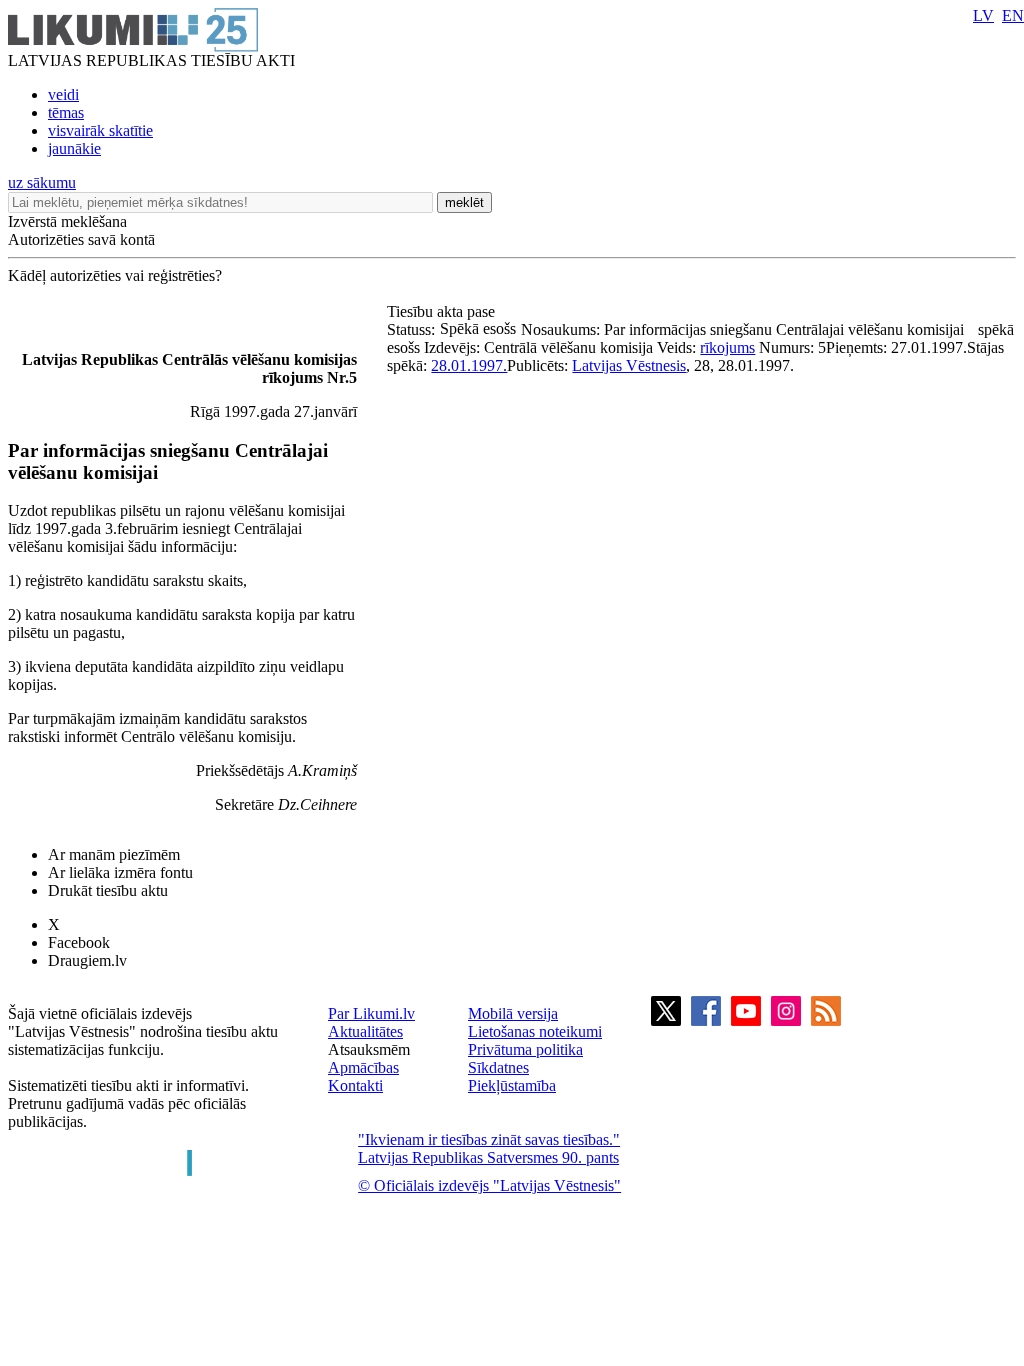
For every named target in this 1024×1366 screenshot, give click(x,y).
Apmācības (363, 1067)
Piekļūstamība (512, 1085)
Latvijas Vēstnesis (629, 365)
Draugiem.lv (87, 960)
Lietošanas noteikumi (535, 1031)
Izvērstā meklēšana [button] (67, 221)
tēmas (66, 112)
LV (983, 15)
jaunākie (74, 148)
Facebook (79, 942)
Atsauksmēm (369, 1049)
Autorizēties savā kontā (81, 239)
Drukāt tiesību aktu (108, 890)
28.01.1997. (469, 365)
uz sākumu (42, 182)
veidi (63, 94)
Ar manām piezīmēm (114, 854)
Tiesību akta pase (443, 311)
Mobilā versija (513, 1013)
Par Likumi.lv (371, 1013)
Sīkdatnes (498, 1067)
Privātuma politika (525, 1049)
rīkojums (727, 347)
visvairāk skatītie (100, 130)
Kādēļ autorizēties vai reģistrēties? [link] (115, 275)
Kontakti (355, 1085)
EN (1013, 15)
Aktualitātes (365, 1031)
